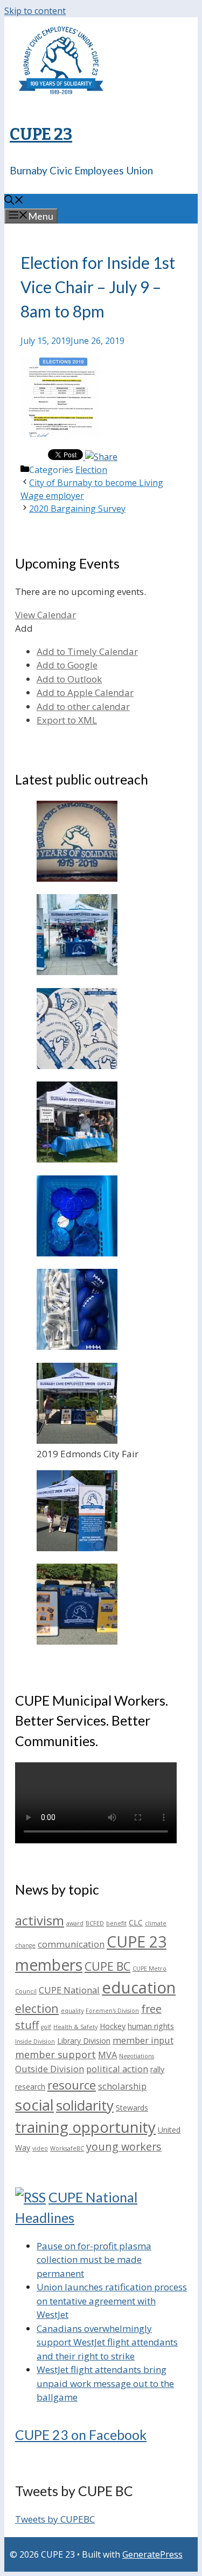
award (75, 1923)
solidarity (85, 2105)
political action (117, 2069)
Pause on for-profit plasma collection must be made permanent (94, 2260)
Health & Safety (75, 2027)
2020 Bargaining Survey (77, 509)
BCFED (95, 1923)
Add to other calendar (83, 706)
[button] (24, 628)
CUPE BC (107, 1966)
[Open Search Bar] (14, 201)
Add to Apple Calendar (85, 692)
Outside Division (50, 2069)
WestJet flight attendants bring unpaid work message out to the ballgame (105, 2383)
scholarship (122, 2086)
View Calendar (46, 615)
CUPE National (69, 1990)
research (30, 2087)
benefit (116, 1923)
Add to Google (67, 665)
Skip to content (35, 11)
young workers (124, 2146)
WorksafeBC (67, 2148)
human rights (151, 2026)
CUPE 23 (41, 134)
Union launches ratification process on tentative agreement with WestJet (112, 2301)
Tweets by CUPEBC (55, 2519)
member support (55, 2054)
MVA (107, 2055)
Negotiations (137, 2056)
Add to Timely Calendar (87, 651)
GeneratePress (152, 2554)
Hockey (113, 2026)
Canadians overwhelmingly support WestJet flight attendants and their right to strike (107, 2342)
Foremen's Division (112, 2011)
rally (157, 2069)
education (139, 1987)
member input (143, 2040)
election (37, 2008)
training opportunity (85, 2127)
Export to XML (67, 720)
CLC (136, 1922)
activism (40, 1920)
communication (71, 1944)
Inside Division (35, 2041)
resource (72, 2085)
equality (72, 2011)
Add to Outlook (69, 679)
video (40, 2148)
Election (91, 470)
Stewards (132, 2108)
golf (46, 2027)
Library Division (84, 2041)
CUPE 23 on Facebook (81, 2435)
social (34, 2105)
